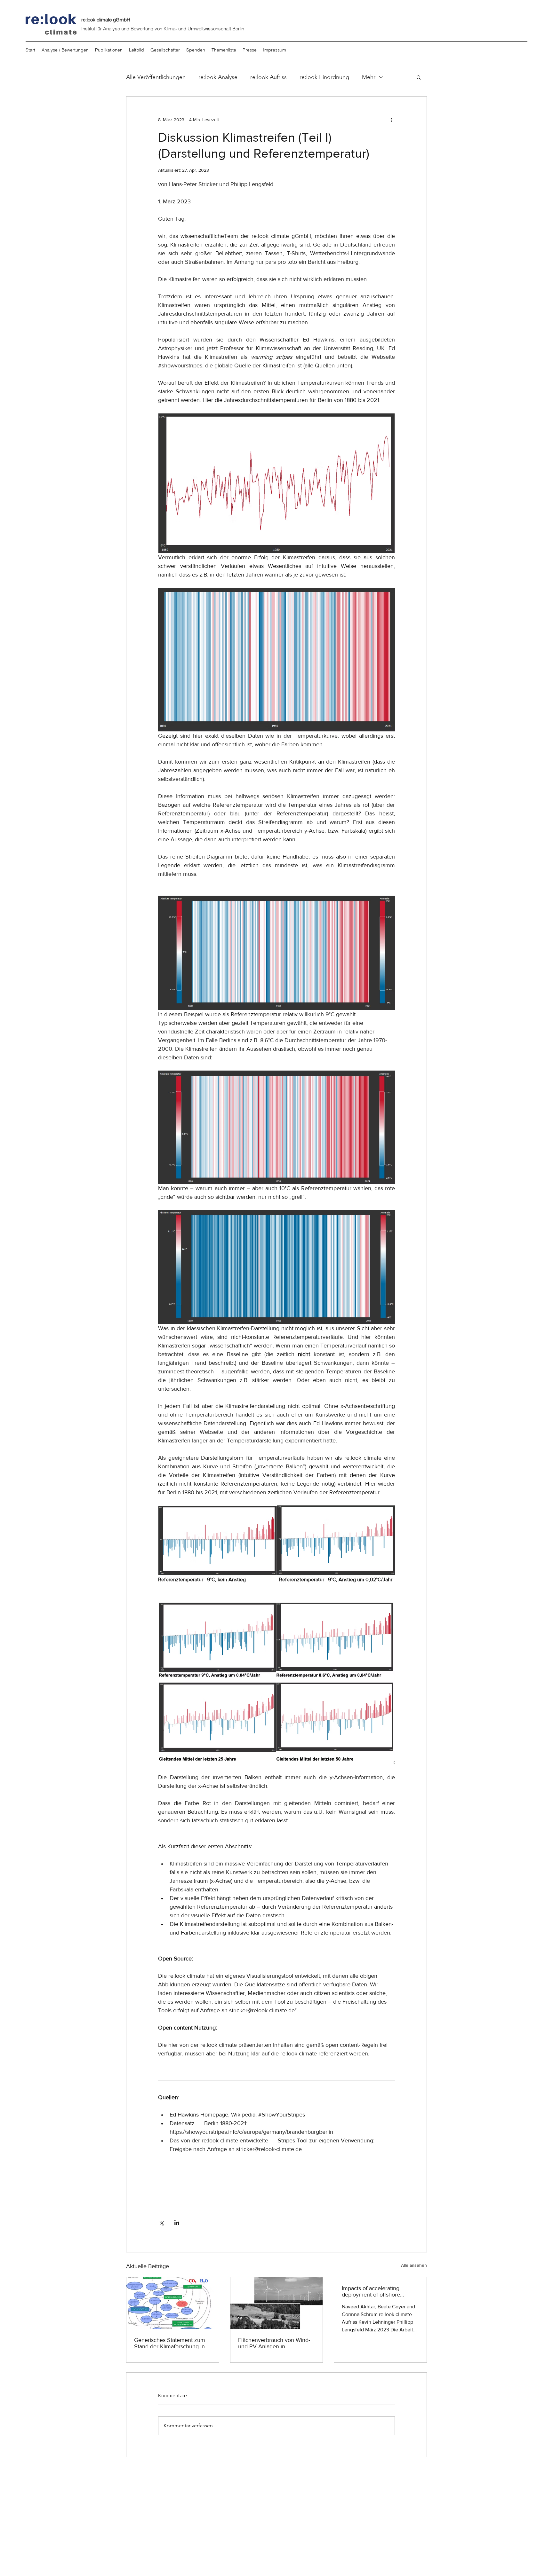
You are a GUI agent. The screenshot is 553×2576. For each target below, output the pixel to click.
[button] (419, 77)
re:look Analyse (218, 77)
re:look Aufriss (268, 77)
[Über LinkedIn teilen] (177, 2223)
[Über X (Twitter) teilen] (161, 2223)
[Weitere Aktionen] (391, 120)
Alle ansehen (414, 2265)
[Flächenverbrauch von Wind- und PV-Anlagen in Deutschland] (277, 2303)
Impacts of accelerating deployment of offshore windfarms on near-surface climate (375, 2291)
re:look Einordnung (324, 77)
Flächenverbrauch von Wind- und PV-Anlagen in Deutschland (274, 2343)
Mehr (369, 77)
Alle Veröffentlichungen (156, 77)
